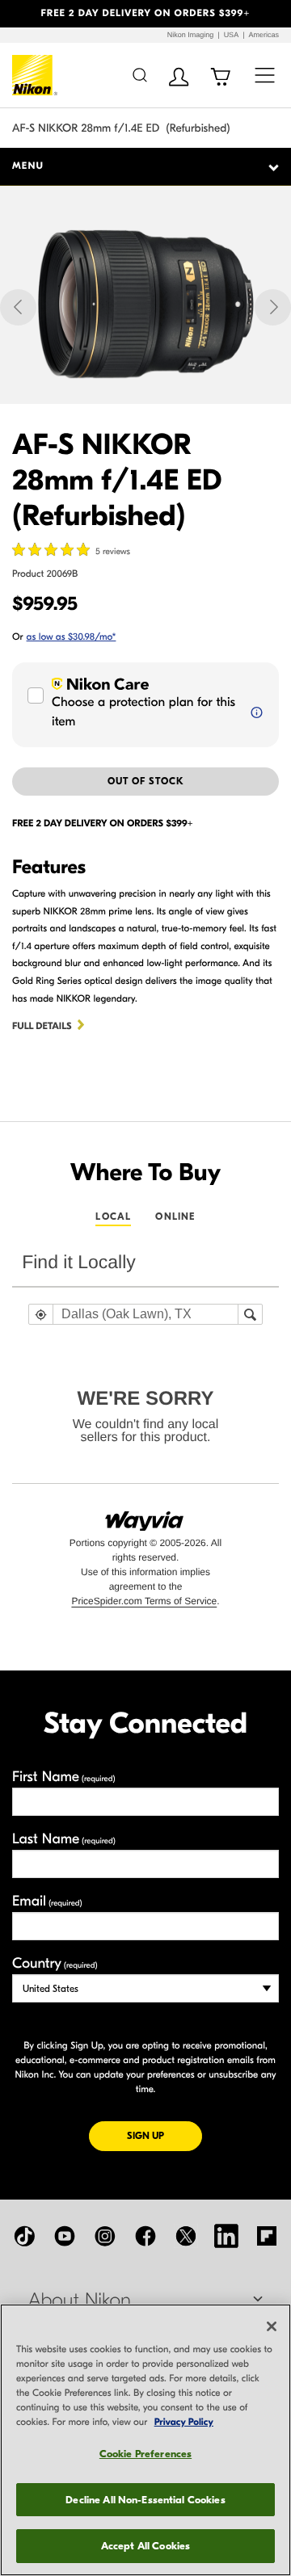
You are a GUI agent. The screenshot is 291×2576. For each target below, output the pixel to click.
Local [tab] (113, 1217)
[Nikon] (35, 75)
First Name (64, 1777)
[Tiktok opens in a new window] (24, 2236)
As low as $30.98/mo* (72, 637)
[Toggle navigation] (265, 75)
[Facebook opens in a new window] (145, 2236)
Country (55, 1963)
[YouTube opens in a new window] (65, 2236)
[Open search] (139, 75)
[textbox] (145, 1314)
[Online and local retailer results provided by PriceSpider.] (145, 1515)
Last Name (64, 1839)
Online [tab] (175, 1217)
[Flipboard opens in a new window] (267, 2236)
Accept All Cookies (145, 2546)
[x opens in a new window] (186, 2236)
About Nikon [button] (80, 2301)
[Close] (272, 2326)
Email (47, 1901)
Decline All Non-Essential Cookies (145, 2500)
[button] (22, 14)
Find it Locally (79, 1262)
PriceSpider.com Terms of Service (144, 1601)
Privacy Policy (184, 2423)
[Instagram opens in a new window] (105, 2236)
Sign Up (164, 2135)
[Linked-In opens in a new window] (226, 2236)
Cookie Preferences (145, 2454)
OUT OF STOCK (146, 781)
